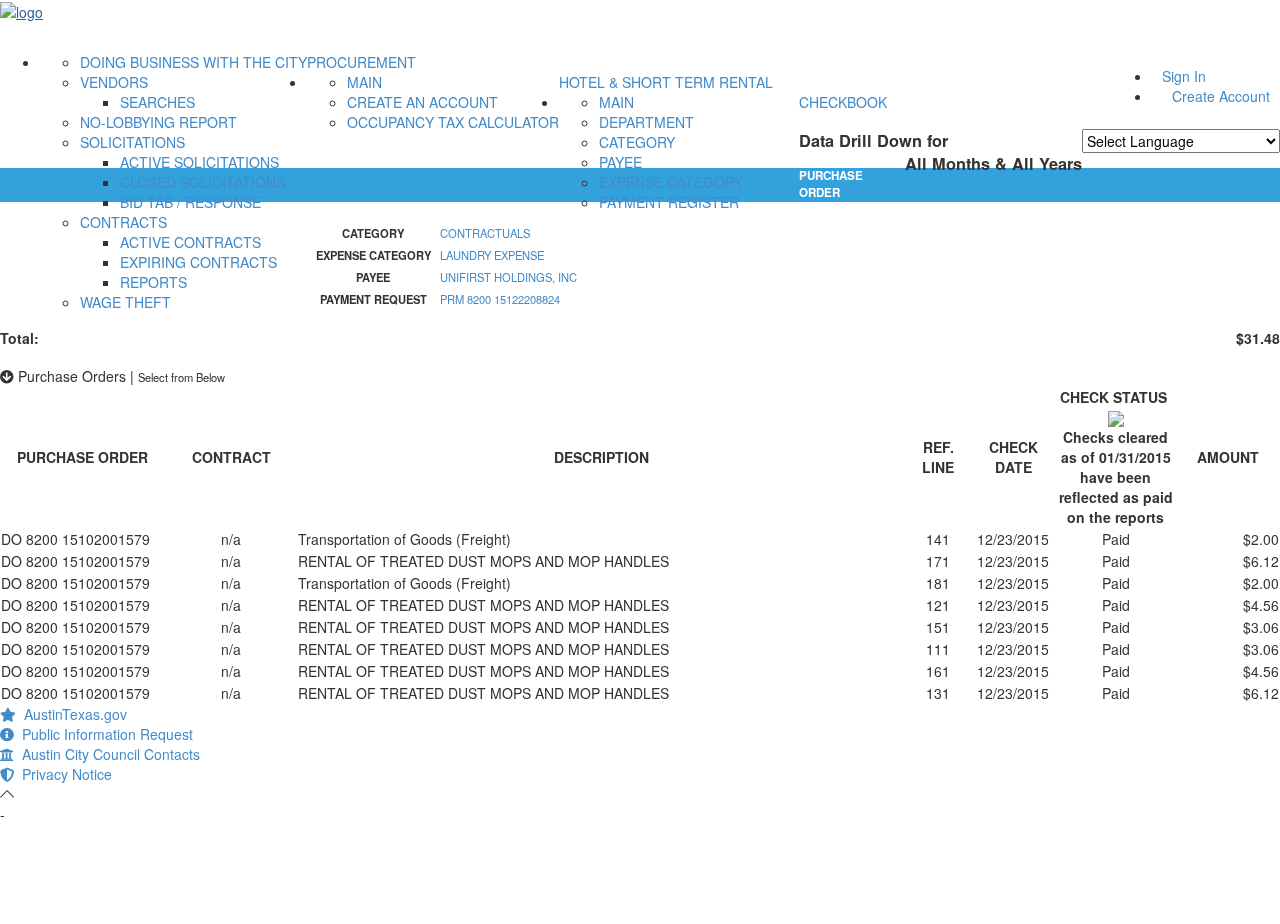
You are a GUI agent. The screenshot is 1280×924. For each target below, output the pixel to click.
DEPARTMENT (646, 122)
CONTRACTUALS (485, 233)
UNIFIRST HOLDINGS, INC (508, 277)
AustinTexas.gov (71, 714)
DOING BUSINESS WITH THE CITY (193, 62)
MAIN (364, 82)
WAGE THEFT (125, 302)
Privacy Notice (63, 774)
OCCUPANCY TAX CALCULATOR (453, 122)
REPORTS (153, 282)
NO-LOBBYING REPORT (158, 122)
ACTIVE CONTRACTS (190, 242)
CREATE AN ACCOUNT (422, 102)
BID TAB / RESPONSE (190, 202)
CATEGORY (637, 142)
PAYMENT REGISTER (669, 202)
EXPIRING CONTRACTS (198, 262)
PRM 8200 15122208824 (500, 299)
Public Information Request (103, 734)
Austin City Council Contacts (107, 754)
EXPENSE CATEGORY (671, 182)
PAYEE (620, 162)
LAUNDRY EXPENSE (492, 255)
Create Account (1221, 96)
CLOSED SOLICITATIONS (202, 182)
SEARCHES (157, 102)
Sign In (1184, 76)
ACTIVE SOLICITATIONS (199, 162)
